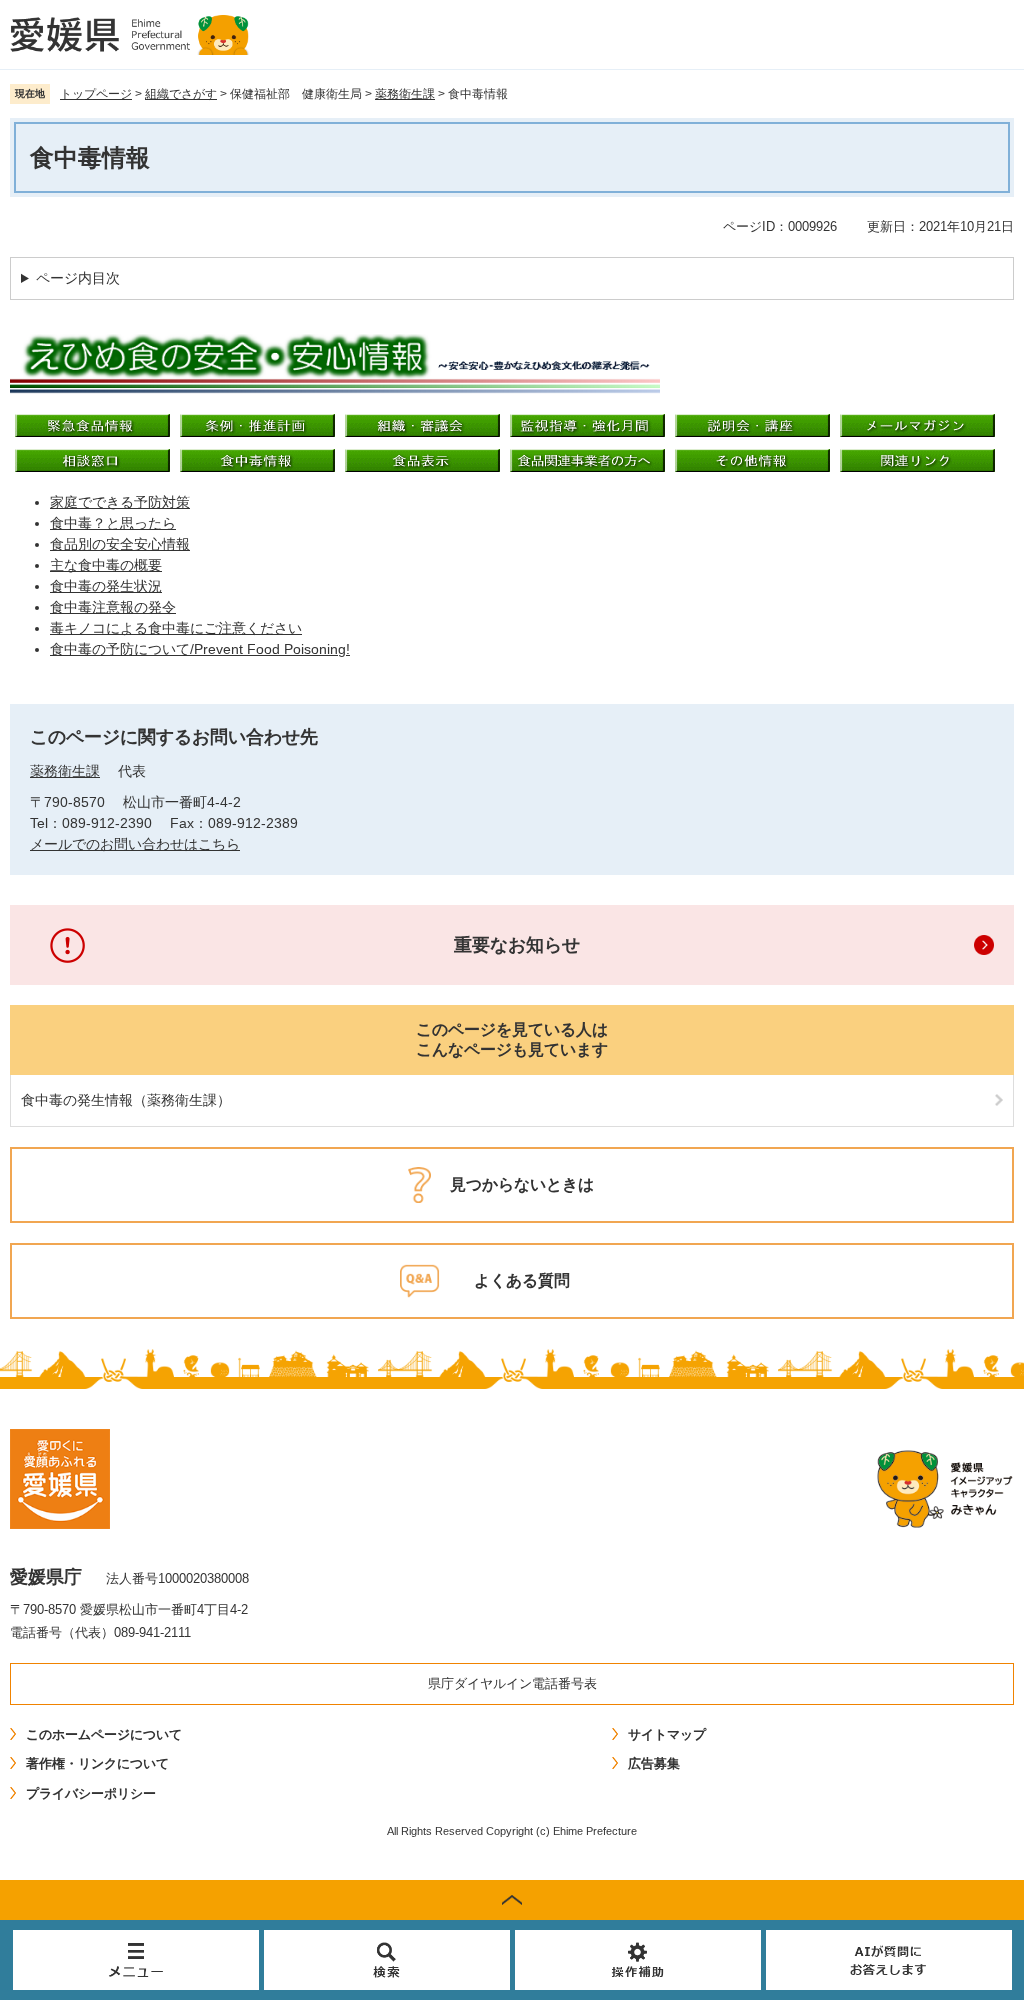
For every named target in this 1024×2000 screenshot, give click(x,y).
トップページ (96, 94)
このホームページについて (104, 1734)
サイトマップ (667, 1734)
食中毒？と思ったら (113, 523)
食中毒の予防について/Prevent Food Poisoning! (200, 649)
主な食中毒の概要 (106, 565)
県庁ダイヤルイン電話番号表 (512, 1683)
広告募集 (654, 1763)
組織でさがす (181, 94)
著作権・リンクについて (97, 1763)
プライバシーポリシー (91, 1793)
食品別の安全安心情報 (120, 544)
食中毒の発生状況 (106, 586)
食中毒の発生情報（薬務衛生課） (126, 1100)
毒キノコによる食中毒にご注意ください (176, 628)
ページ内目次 (78, 278)
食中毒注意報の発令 (113, 607)
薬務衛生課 (405, 94)
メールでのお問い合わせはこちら (135, 844)
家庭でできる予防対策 (120, 502)
